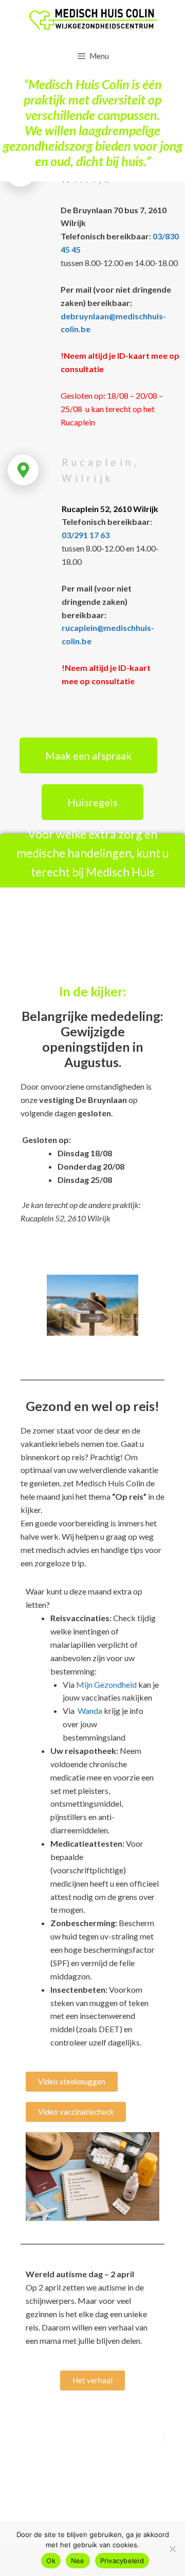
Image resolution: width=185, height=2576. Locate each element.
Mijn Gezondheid (106, 1684)
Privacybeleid (122, 2561)
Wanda (89, 1711)
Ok (51, 2561)
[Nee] (172, 2549)
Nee (78, 2561)
